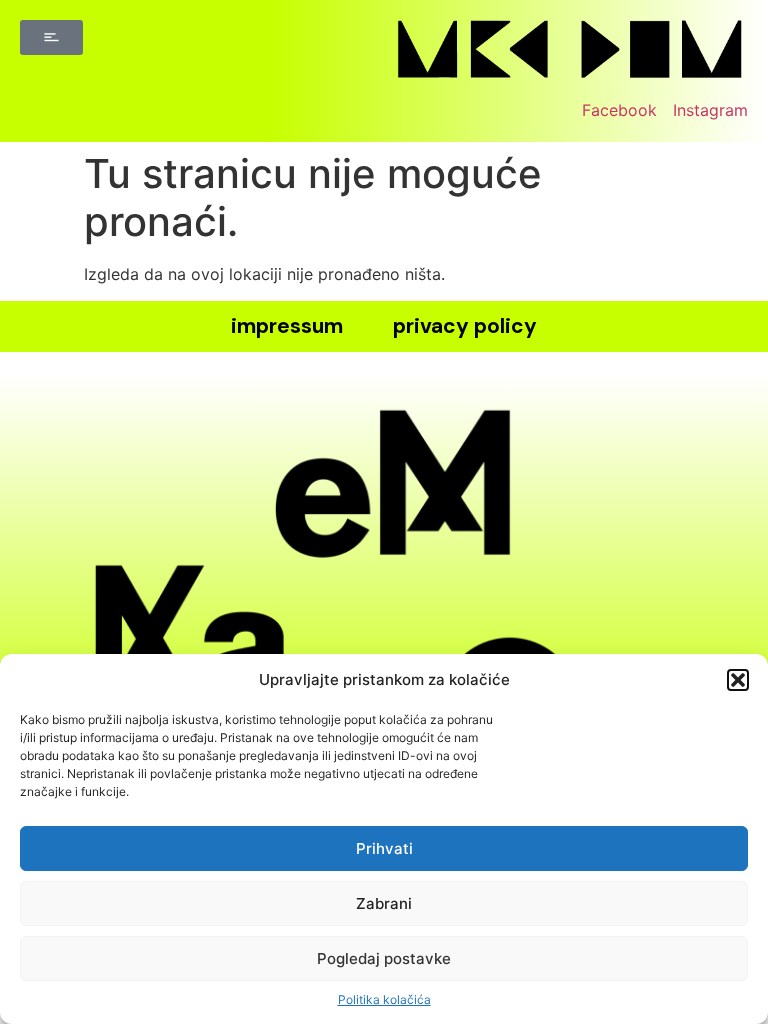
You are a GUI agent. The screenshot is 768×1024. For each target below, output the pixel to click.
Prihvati (384, 848)
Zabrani (384, 903)
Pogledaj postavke (384, 958)
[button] (738, 680)
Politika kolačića (384, 999)
